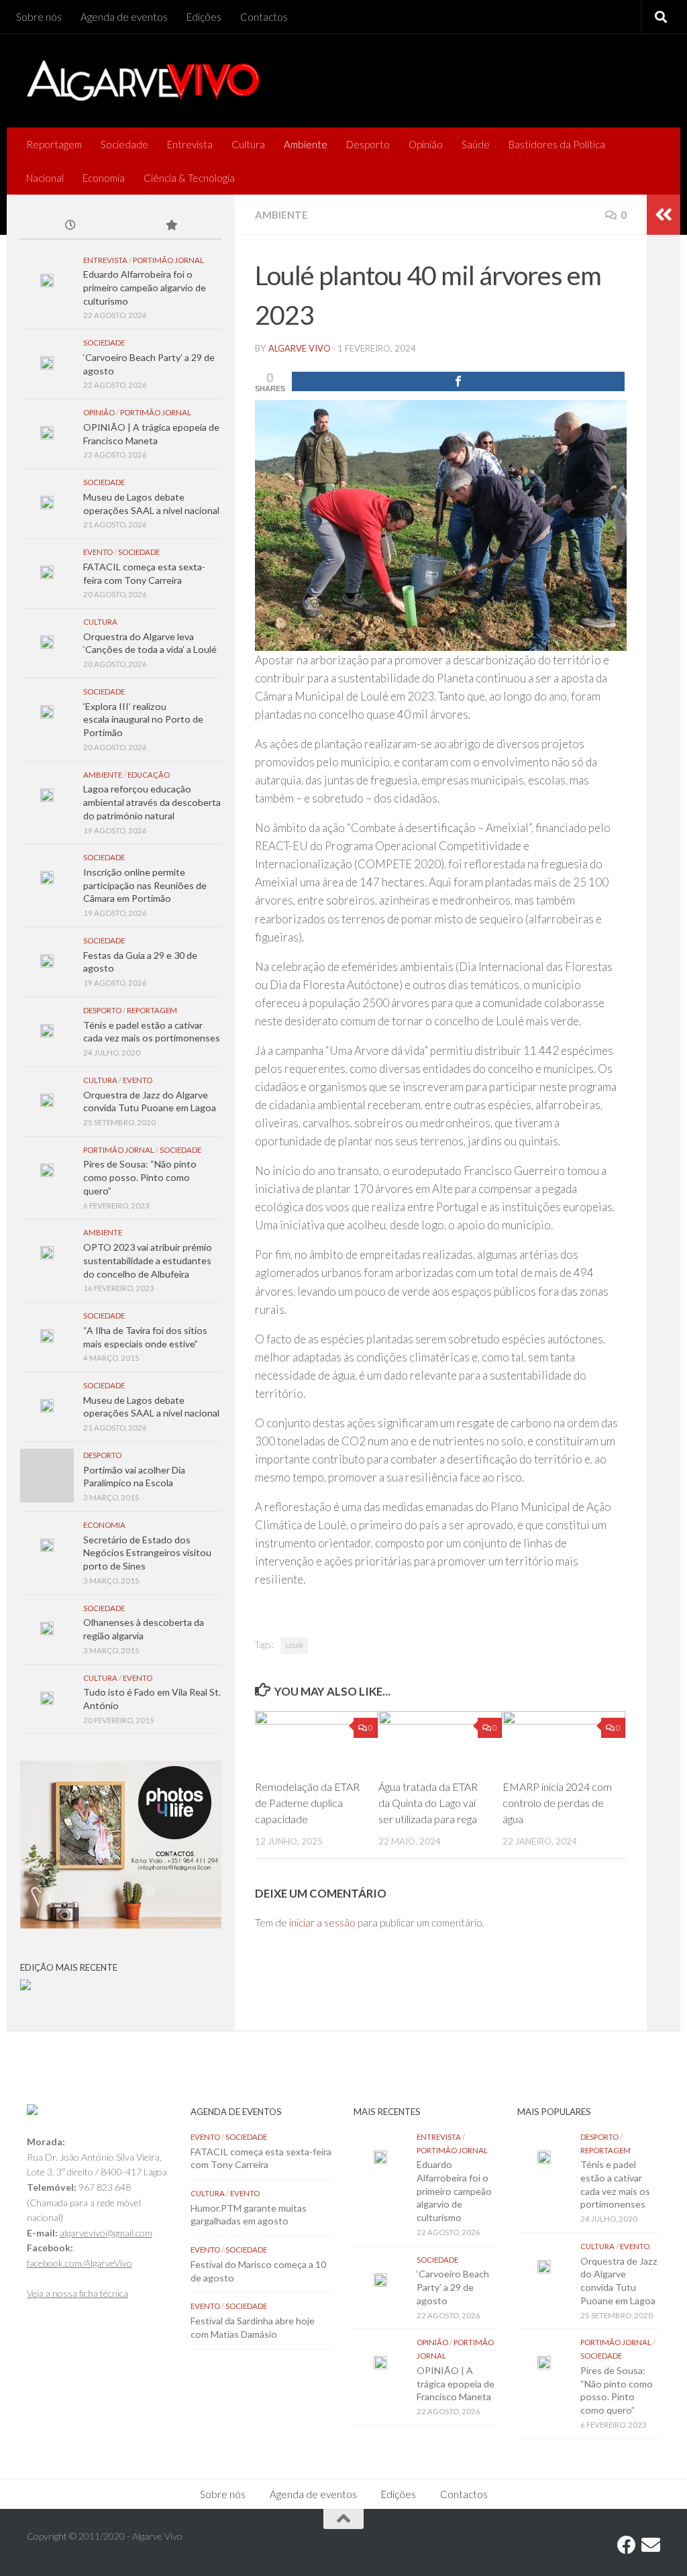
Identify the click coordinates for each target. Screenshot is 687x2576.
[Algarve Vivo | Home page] (143, 81)
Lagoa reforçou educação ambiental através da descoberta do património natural (152, 802)
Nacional (45, 178)
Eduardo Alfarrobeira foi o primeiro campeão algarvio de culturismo (145, 287)
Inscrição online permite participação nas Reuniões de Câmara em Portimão (145, 885)
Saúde (476, 144)
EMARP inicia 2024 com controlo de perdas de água (557, 1803)
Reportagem (54, 144)
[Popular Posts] (171, 226)
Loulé (294, 1645)
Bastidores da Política (557, 144)
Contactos (264, 17)
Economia (104, 178)
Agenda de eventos (124, 17)
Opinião (426, 144)
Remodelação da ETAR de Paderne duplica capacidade (307, 1803)
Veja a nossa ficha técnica (77, 2293)
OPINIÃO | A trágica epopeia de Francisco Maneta (456, 2383)
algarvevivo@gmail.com (106, 2233)
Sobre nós (39, 17)
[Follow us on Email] (651, 2545)
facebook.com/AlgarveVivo (80, 2263)
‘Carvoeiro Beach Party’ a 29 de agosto (453, 2287)
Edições (204, 17)
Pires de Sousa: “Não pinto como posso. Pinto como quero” (140, 1177)
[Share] (458, 381)
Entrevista (190, 144)
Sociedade (124, 144)
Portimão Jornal (168, 260)
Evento (98, 552)
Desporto (368, 144)
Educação (149, 775)
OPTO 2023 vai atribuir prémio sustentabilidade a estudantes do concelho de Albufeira (148, 1260)
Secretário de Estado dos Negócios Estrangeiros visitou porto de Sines (147, 1553)
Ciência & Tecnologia (189, 178)
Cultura (248, 144)
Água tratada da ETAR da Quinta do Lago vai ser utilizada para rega (428, 1803)
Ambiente (306, 144)
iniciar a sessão (322, 1922)
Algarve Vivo (300, 348)
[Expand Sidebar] (664, 215)
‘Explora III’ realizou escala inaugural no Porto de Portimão (143, 719)
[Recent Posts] (70, 226)
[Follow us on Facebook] (627, 2545)
